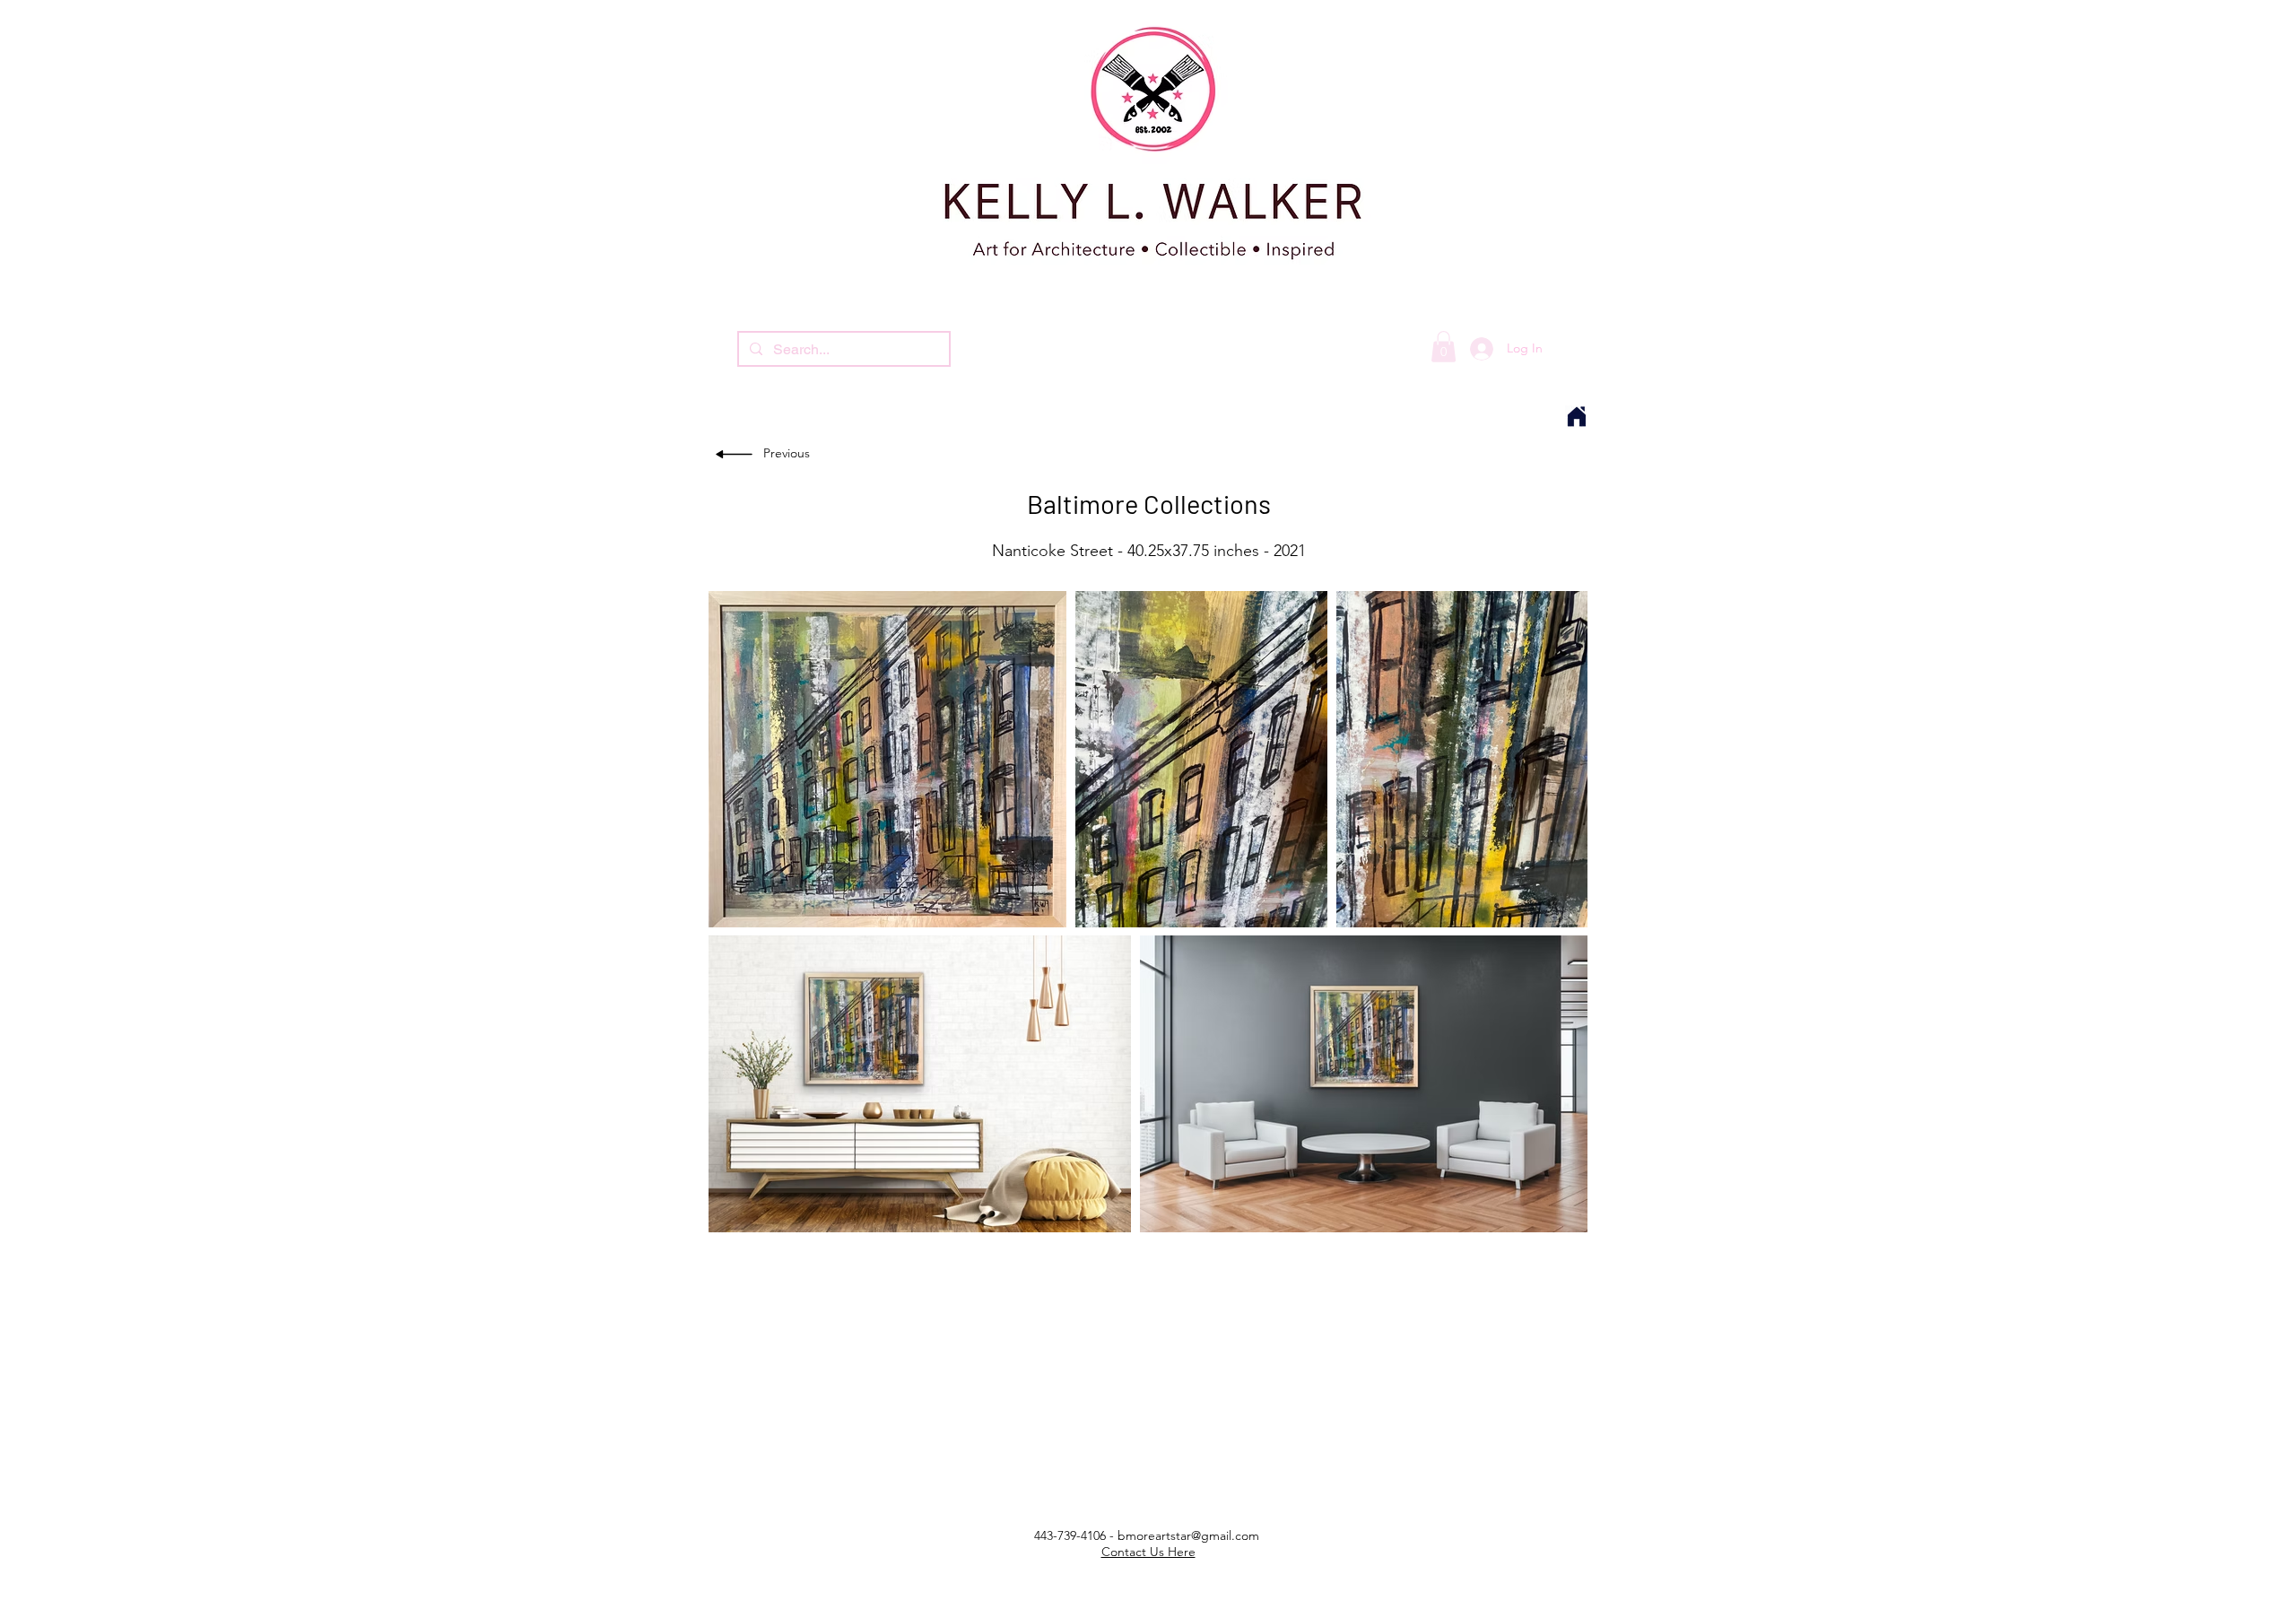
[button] (1444, 347)
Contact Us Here (1148, 1552)
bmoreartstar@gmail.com (1188, 1535)
